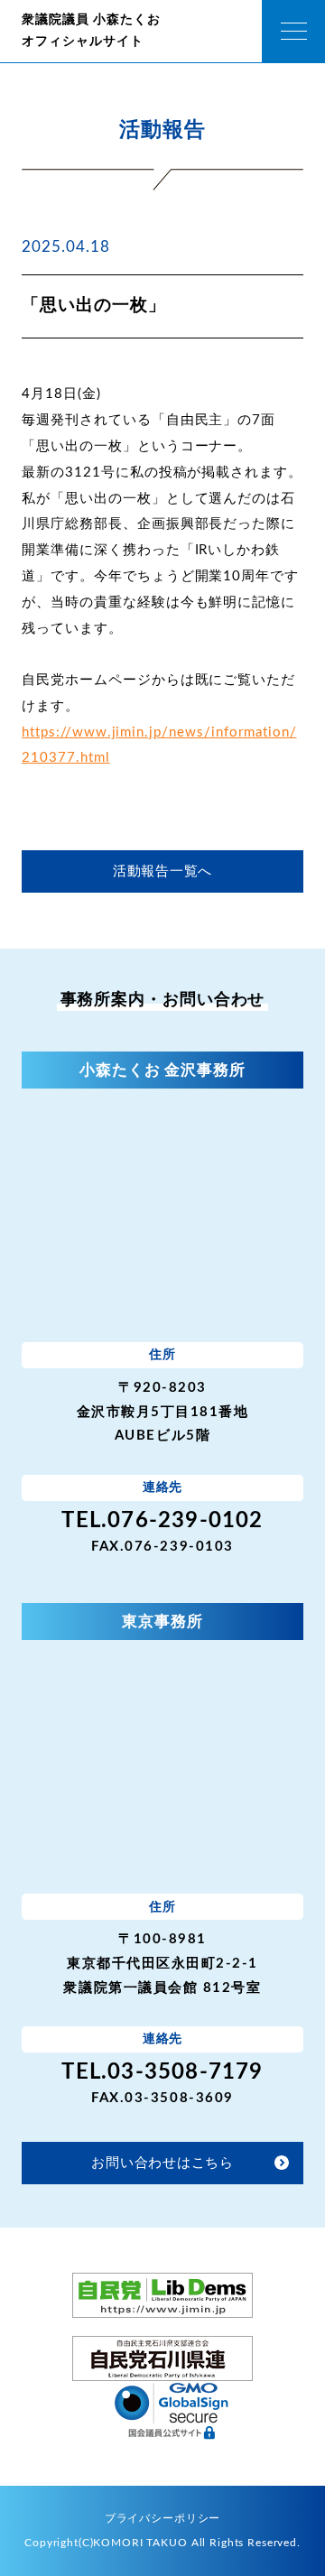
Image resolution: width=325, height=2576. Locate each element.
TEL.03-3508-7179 (162, 2072)
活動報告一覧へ (162, 871)
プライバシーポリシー (163, 2519)
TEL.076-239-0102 (162, 1521)
